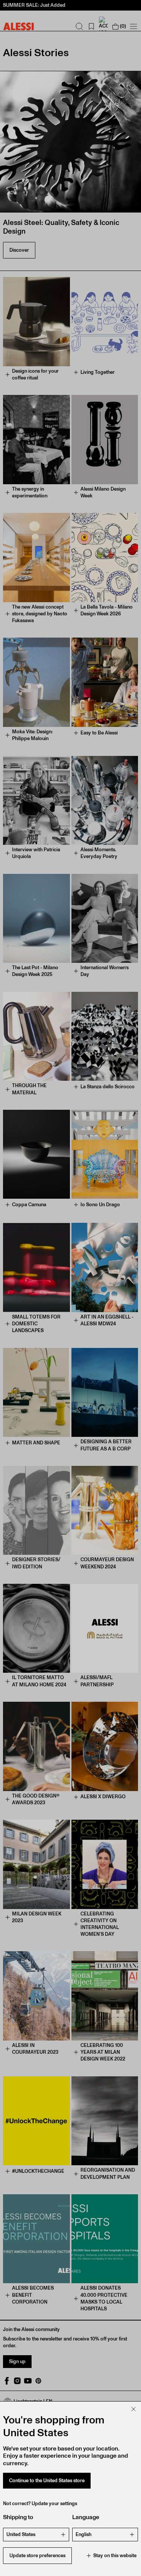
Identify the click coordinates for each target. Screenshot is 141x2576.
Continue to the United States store (47, 2480)
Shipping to (18, 2517)
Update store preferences (37, 2555)
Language (86, 2517)
